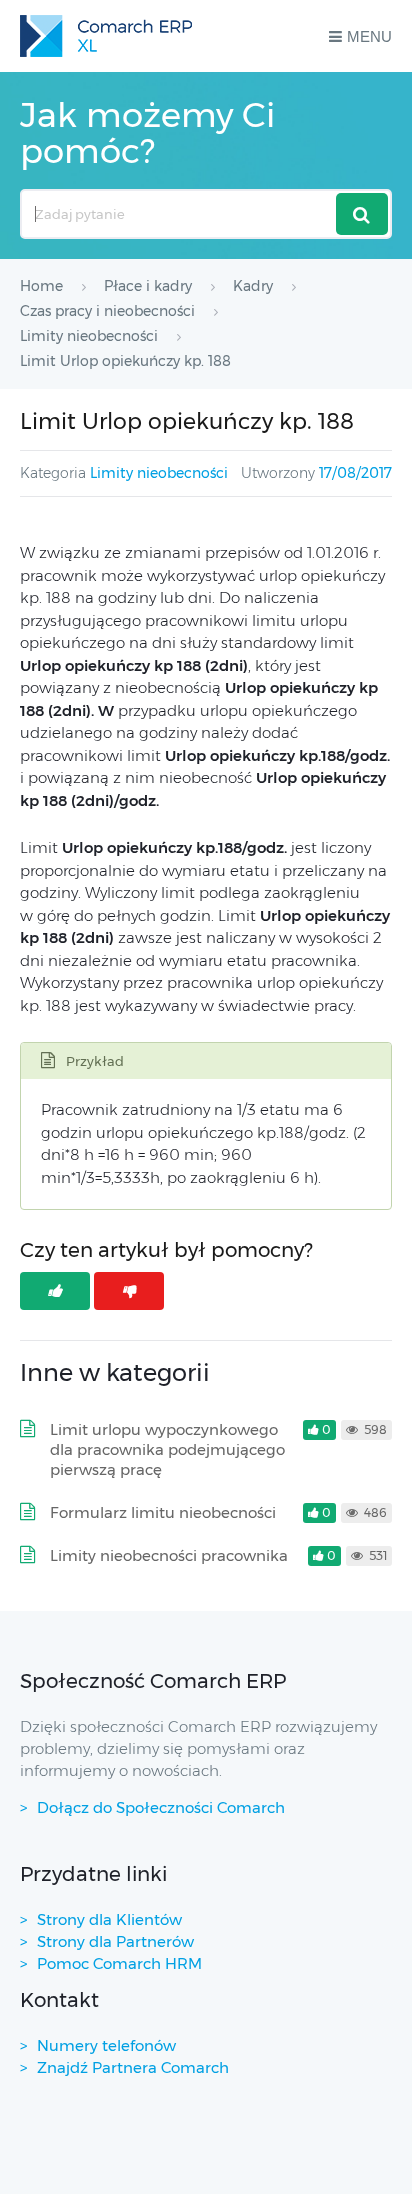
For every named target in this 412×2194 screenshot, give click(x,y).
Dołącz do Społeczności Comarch (161, 1807)
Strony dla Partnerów (115, 1941)
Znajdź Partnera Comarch (133, 2067)
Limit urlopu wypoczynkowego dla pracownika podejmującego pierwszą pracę (167, 1449)
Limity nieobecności (159, 473)
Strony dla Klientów (109, 1919)
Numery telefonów (106, 2045)
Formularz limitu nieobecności (163, 1512)
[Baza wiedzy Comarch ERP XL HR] (106, 36)
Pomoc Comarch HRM (119, 1963)
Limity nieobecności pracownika (169, 1555)
